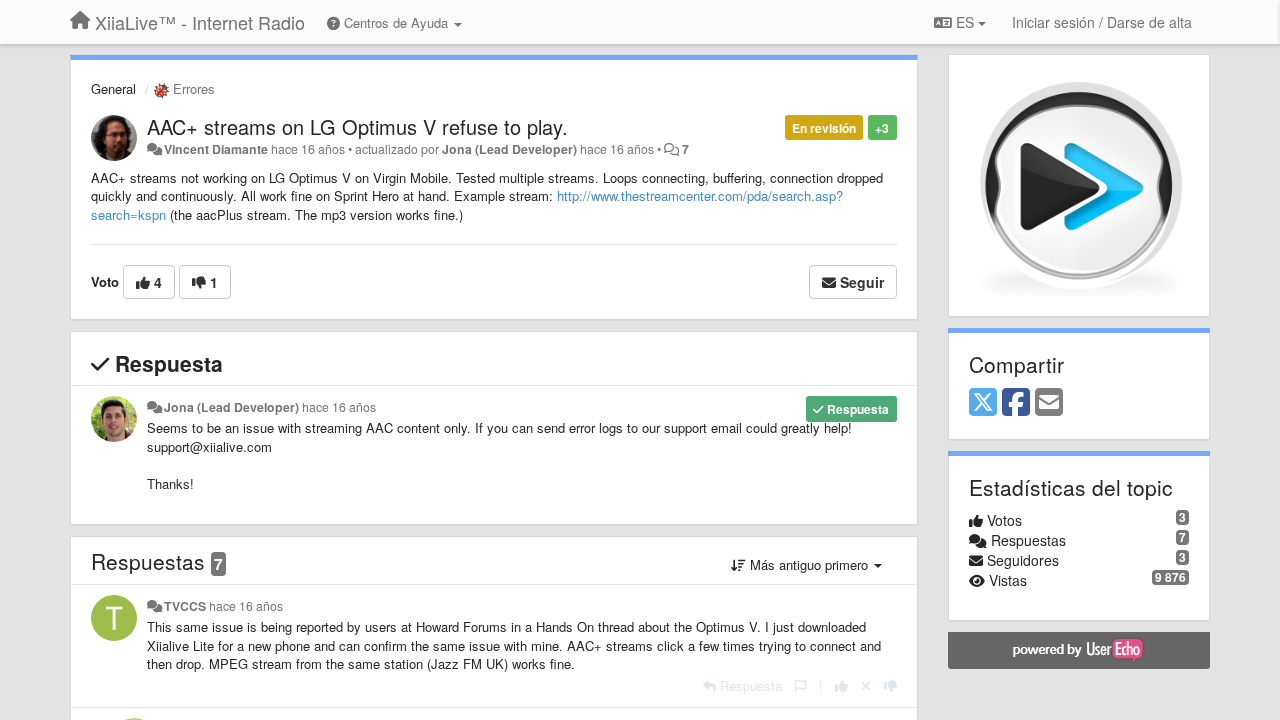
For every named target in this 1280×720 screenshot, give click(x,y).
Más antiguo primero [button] (809, 564)
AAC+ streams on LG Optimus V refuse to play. (357, 126)
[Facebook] (1016, 403)
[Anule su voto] (866, 685)
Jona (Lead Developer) (509, 149)
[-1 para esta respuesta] (890, 685)
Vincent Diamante (216, 149)
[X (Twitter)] (983, 403)
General (113, 88)
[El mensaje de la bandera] (800, 685)
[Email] (1049, 403)
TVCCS (185, 606)
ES (965, 22)
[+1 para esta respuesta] (841, 685)
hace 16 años (339, 407)
